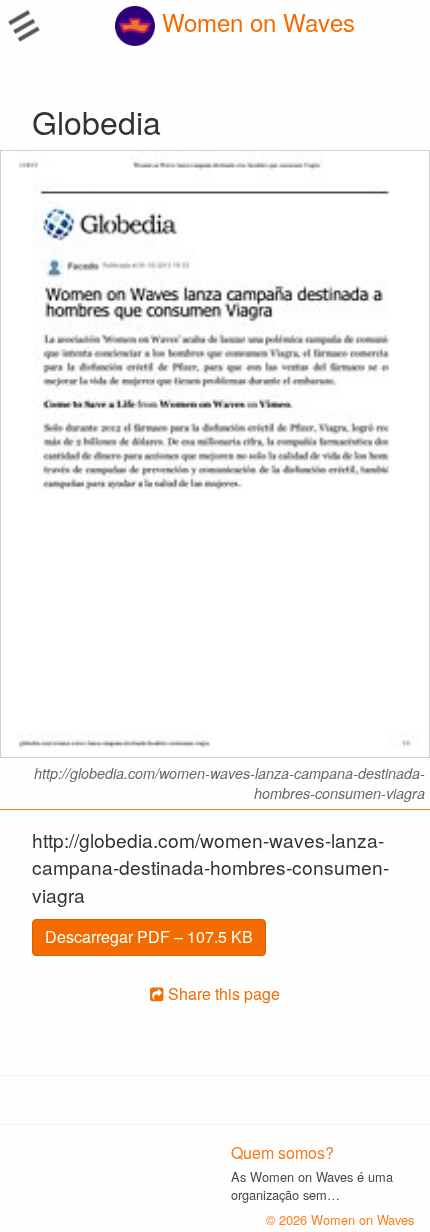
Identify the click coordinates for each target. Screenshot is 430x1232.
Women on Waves (255, 21)
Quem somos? (282, 1152)
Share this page (222, 993)
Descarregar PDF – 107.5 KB (149, 936)
